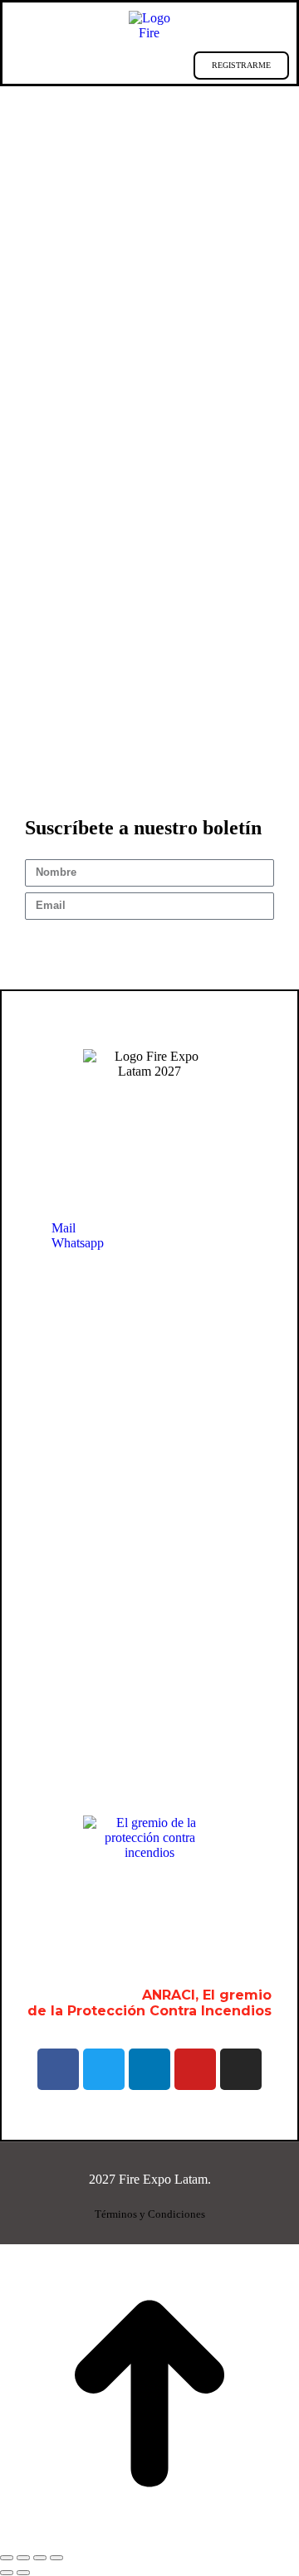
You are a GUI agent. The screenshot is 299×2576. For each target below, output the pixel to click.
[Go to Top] (149, 2538)
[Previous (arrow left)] (7, 2573)
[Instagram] (241, 2069)
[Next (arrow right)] (23, 2573)
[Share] (23, 2558)
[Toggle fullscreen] (40, 2558)
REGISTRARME (241, 65)
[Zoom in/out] (56, 2558)
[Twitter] (104, 2069)
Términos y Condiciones (150, 2214)
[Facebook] (58, 2069)
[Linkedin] (149, 2069)
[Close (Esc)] (7, 2558)
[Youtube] (195, 2069)
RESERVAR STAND (130, 65)
